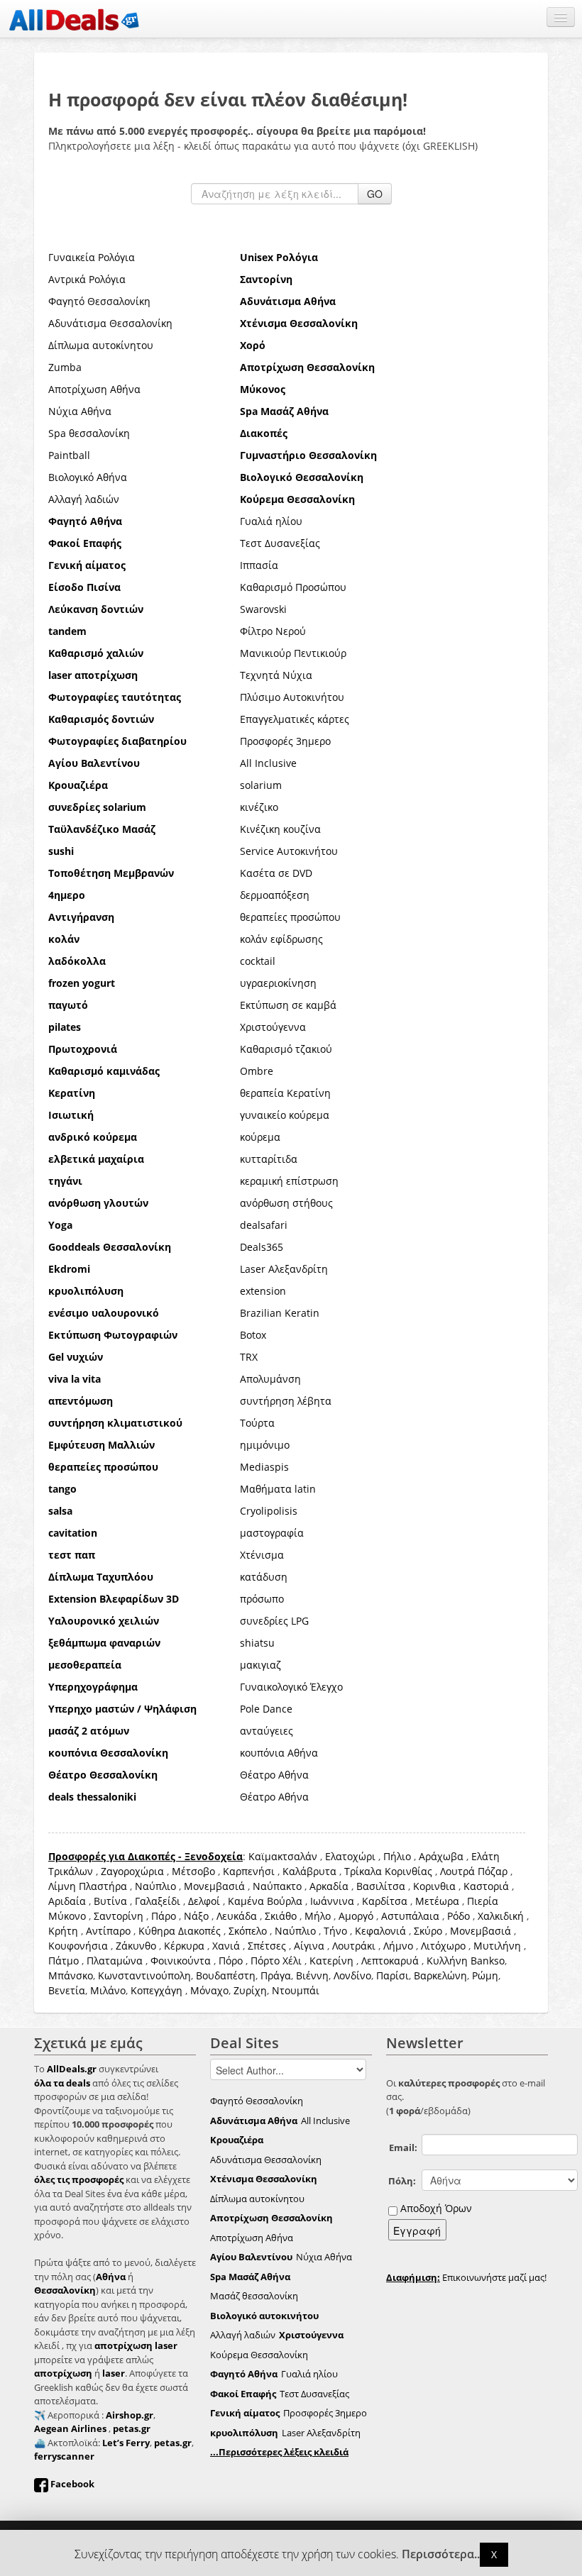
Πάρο (164, 1916)
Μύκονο (67, 1916)
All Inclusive (268, 763)
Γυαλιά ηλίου (271, 521)
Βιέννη (312, 1975)
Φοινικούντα (181, 1961)
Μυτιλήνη (497, 1946)
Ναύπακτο (277, 1886)
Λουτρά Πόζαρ (474, 1871)
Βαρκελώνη (440, 1975)
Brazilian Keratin (280, 1313)
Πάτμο (64, 1961)
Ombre (257, 1071)
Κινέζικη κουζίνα (280, 829)
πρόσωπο (262, 1599)
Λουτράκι (354, 1946)
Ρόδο (459, 1916)
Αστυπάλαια (410, 1916)
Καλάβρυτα (309, 1871)
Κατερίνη (331, 1961)
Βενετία (67, 1990)
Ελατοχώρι (350, 1856)
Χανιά (226, 1946)
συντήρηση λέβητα (286, 1401)
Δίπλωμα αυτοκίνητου (101, 345)
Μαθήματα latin (278, 1489)
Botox (253, 1335)
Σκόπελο (248, 1931)
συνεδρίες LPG (274, 1621)
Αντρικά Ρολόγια (87, 279)
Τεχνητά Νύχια (276, 675)
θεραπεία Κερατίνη (285, 1093)
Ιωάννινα (332, 1901)
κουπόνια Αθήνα (279, 1753)
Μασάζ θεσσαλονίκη (254, 2296)
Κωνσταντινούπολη (144, 1975)
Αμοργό (356, 1916)
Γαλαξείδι (158, 1901)
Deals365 (262, 1247)
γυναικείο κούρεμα (285, 1115)
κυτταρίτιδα (269, 1159)
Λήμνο (398, 1946)
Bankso (488, 1961)
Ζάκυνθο (136, 1946)
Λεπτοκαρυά (390, 1961)
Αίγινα (309, 1946)
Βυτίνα (110, 1901)
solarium (261, 785)
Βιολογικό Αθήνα (88, 477)
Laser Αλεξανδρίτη (284, 1269)
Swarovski (263, 609)
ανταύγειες (267, 1731)
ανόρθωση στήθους (286, 1203)
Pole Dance (266, 1709)
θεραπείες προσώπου (290, 917)
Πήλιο (397, 1856)
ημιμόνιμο (265, 1445)
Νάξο (196, 1916)
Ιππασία (259, 565)
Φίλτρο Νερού (273, 631)
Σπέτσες (267, 1946)
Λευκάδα (237, 1916)
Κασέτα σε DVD (276, 873)
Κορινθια (434, 1886)
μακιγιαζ (260, 1665)
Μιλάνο (108, 1990)
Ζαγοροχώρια (134, 1871)
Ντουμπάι (296, 1990)
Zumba (65, 367)
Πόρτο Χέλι (276, 1961)
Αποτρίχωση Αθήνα (94, 389)
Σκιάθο (281, 1916)
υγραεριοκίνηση (278, 983)
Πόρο (231, 1961)
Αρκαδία (329, 1886)
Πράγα (276, 1975)
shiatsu (257, 1643)
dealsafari (264, 1225)
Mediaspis (264, 1467)
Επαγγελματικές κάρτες (295, 719)
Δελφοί (204, 1901)
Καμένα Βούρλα (265, 1901)
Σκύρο (428, 1931)
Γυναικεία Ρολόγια (92, 257)
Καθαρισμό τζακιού (286, 1049)
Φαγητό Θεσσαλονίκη (99, 301)
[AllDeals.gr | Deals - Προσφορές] (74, 19)
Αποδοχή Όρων (436, 2208)
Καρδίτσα (385, 1901)
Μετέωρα (437, 1901)
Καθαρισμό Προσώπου (293, 587)
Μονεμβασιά (214, 1886)
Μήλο (318, 1916)
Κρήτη (63, 1931)
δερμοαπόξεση (275, 895)
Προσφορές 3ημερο (285, 741)
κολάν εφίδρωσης (281, 939)
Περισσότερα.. (441, 2554)
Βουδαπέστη (226, 1975)
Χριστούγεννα (273, 1027)
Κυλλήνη (447, 1961)
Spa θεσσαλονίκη (89, 433)
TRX (249, 1357)
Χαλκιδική (501, 1916)
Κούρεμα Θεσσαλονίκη (259, 2355)
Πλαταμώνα (115, 1961)
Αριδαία (67, 1901)
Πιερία (483, 1901)
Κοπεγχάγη (157, 1990)
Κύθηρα (157, 1931)
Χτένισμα (262, 1555)
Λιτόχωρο (443, 1946)
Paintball (69, 455)
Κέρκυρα (184, 1946)
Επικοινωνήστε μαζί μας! (466, 2277)
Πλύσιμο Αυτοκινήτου (292, 697)
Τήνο (335, 1931)
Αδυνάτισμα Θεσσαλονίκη (110, 323)
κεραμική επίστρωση (289, 1181)
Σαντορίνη (119, 1916)
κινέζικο (259, 807)
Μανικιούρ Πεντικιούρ (293, 653)
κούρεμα (260, 1137)
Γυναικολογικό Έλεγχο (291, 1687)
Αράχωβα (441, 1856)
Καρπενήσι (249, 1871)
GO (375, 194)
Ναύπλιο (155, 1886)
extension (263, 1291)
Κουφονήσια (78, 1946)
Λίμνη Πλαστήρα (88, 1886)
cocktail (258, 961)
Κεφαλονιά (380, 1931)
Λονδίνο (352, 1975)
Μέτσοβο (193, 1871)
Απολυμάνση (270, 1379)
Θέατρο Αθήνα (274, 1775)
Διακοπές (199, 1931)
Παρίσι (392, 1975)
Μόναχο (209, 1990)
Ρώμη (485, 1975)
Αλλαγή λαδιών (84, 499)
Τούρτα (257, 1423)
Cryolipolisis (269, 1511)
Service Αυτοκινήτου (289, 851)
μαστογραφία (272, 1533)
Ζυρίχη (250, 1990)
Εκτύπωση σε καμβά (288, 1005)
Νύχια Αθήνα (80, 411)
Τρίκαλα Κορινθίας (388, 1871)
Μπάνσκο (71, 1975)
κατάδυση (264, 1577)
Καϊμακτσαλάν (283, 1856)
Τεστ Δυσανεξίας (280, 543)
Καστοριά (486, 1886)
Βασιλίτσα (381, 1886)
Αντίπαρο (108, 1931)
